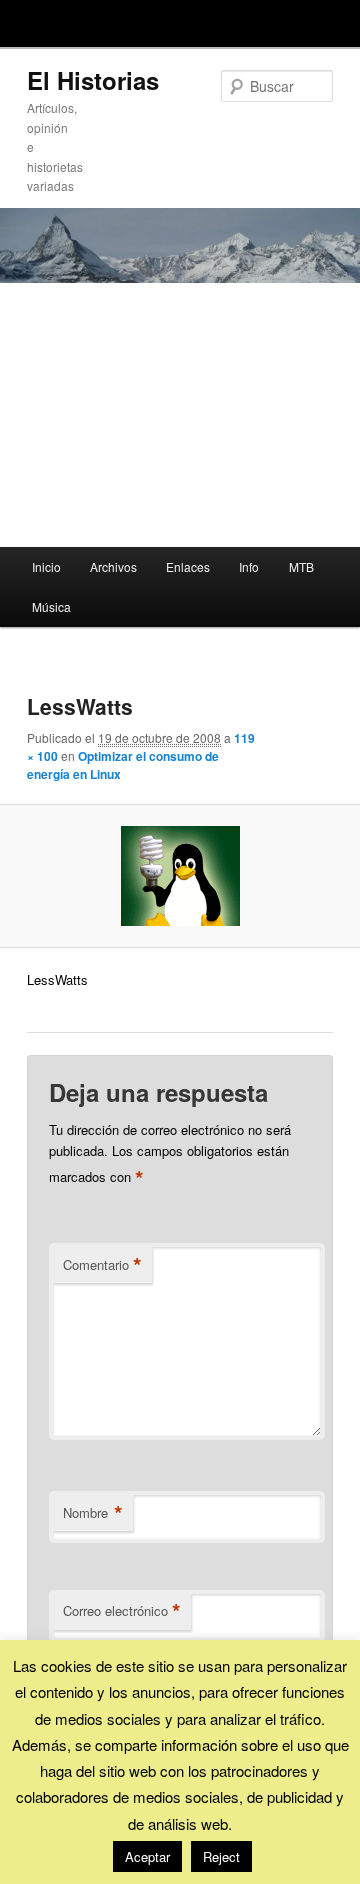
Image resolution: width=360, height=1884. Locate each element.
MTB (301, 566)
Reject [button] (221, 1856)
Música (51, 606)
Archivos (113, 566)
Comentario (102, 1265)
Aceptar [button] (147, 1856)
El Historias (93, 80)
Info (249, 566)
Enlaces (188, 566)
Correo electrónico (122, 1611)
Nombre (93, 1513)
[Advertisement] (180, 415)
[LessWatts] (179, 876)
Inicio (46, 566)
